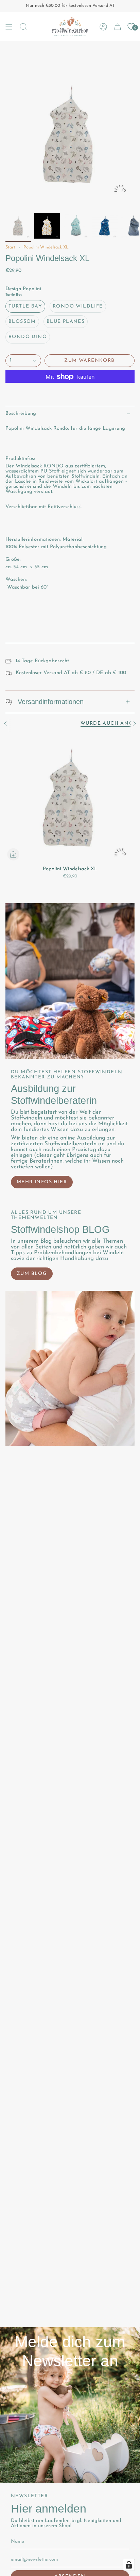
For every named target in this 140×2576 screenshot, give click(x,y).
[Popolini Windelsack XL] (70, 798)
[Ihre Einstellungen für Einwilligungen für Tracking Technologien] (129, 2565)
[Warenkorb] (118, 27)
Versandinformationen (51, 702)
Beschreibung (21, 414)
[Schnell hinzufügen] (13, 854)
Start (10, 247)
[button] (23, 27)
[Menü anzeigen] (9, 27)
